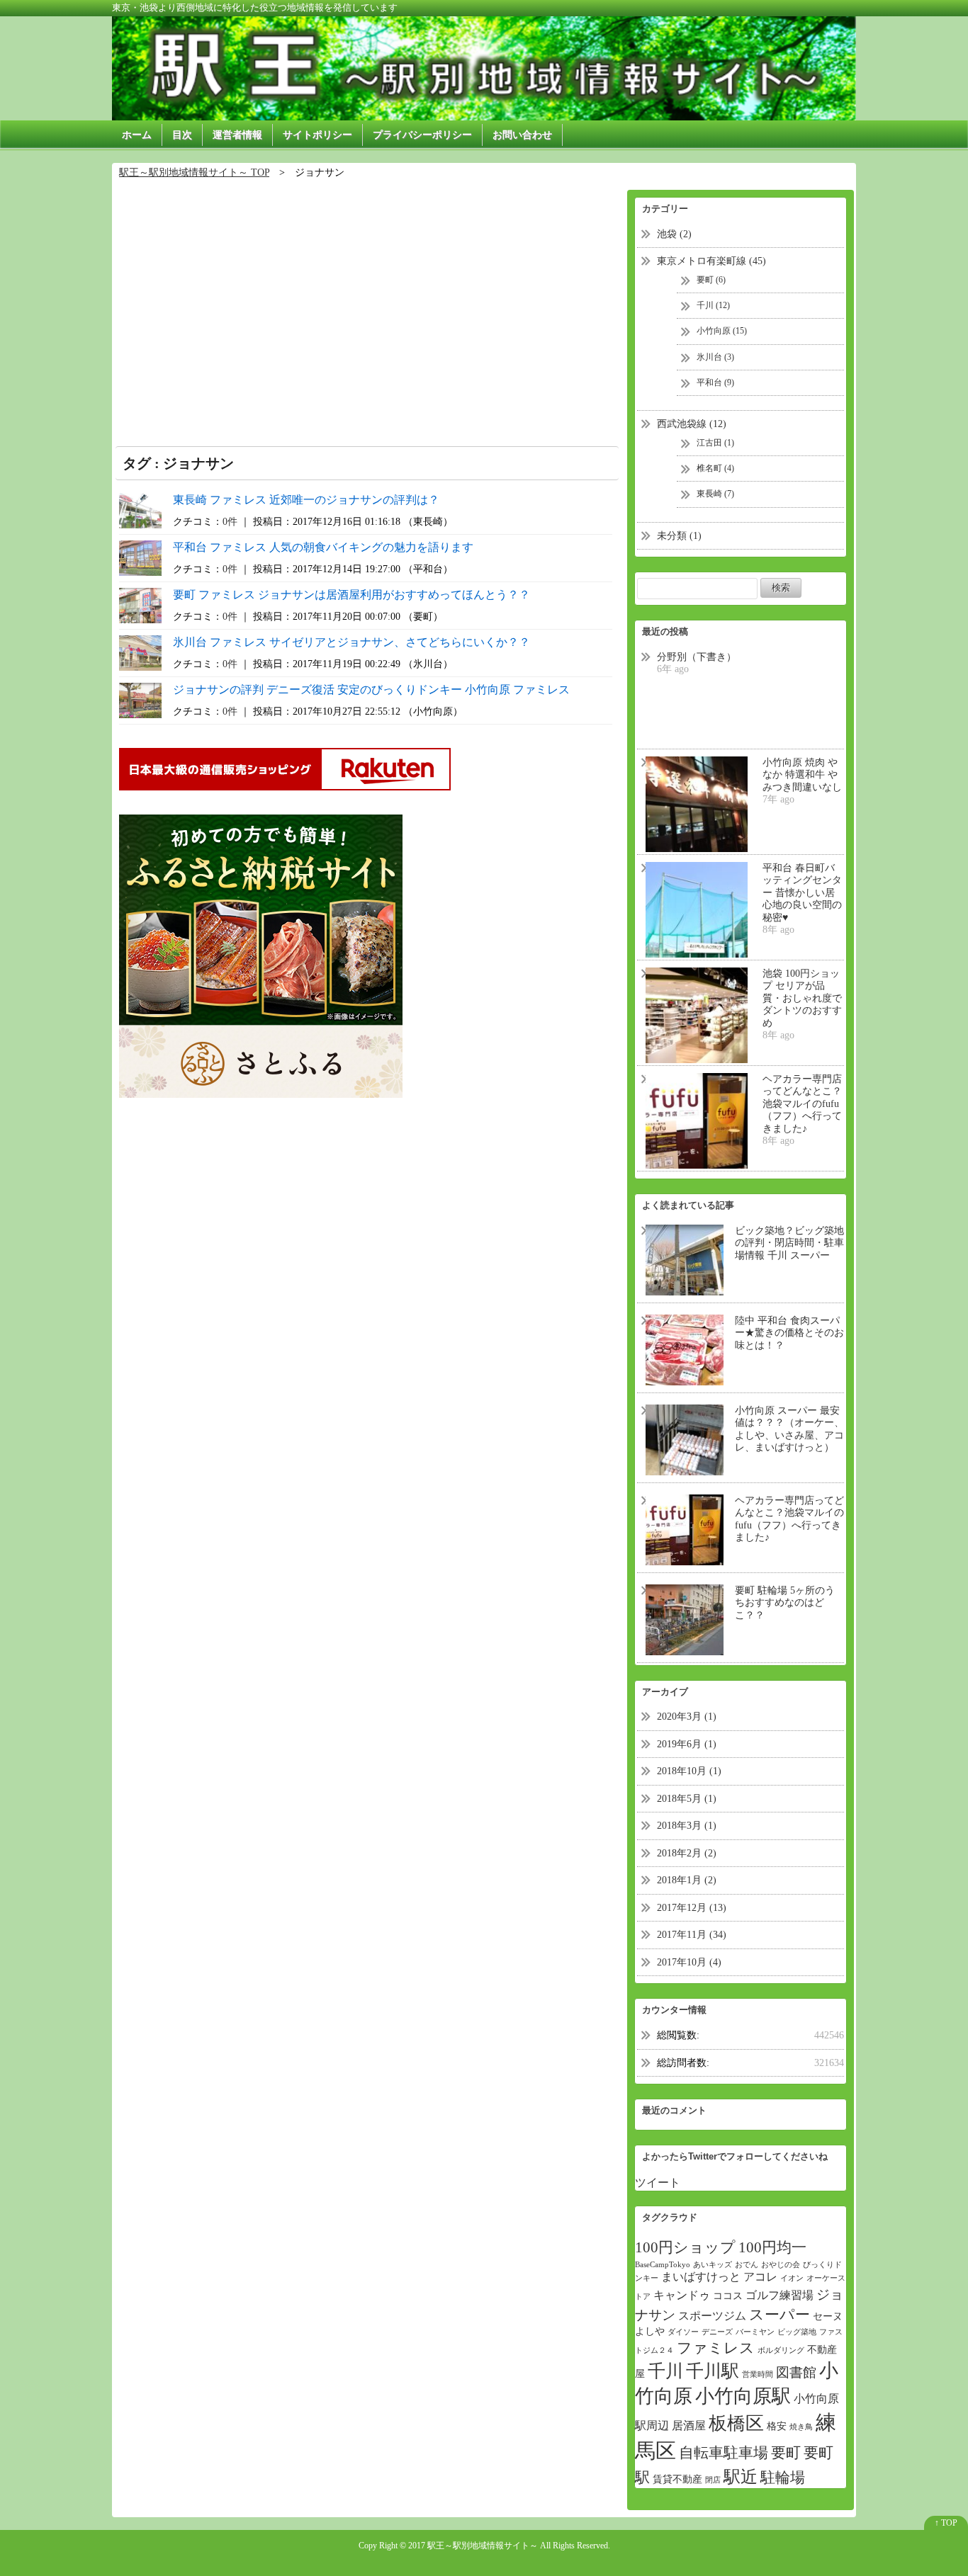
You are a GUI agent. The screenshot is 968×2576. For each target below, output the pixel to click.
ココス (728, 2296)
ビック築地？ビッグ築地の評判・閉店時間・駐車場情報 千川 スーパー (789, 1243)
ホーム (137, 135)
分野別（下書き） (697, 657)
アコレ (760, 2277)
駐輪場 (783, 2478)
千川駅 (713, 2371)
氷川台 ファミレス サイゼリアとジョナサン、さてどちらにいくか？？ (351, 642)
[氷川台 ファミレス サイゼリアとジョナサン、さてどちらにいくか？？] (140, 651)
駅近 (741, 2477)
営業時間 (758, 2374)
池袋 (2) (674, 234)
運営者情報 (237, 135)
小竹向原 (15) (722, 331)
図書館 (796, 2372)
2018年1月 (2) (687, 1880)
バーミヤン (755, 2332)
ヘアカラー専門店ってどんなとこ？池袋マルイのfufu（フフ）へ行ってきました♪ (802, 1104)
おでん (747, 2265)
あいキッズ (713, 2265)
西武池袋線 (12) (692, 424)
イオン (792, 2278)
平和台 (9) (715, 382)
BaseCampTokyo (663, 2265)
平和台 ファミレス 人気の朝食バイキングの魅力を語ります (323, 547)
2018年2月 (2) (687, 1853)
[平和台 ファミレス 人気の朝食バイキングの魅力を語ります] (140, 556)
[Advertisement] (367, 305)
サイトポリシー (317, 135)
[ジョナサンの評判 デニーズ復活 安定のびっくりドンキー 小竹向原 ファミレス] (140, 699)
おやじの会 (781, 2265)
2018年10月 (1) (689, 1771)
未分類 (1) (679, 536)
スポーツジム (712, 2316)
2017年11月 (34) (692, 1935)
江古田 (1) (715, 443)
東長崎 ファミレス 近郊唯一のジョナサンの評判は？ (306, 500)
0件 (230, 521)
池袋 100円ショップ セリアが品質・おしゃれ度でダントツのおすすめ (802, 998)
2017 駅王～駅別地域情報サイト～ (473, 2546)
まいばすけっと (701, 2277)
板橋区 (736, 2423)
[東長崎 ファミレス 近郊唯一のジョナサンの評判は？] (140, 509)
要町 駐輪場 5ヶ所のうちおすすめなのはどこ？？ (785, 1603)
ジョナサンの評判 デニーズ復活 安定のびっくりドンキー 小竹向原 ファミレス (371, 690)
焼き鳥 (801, 2427)
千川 (665, 2371)
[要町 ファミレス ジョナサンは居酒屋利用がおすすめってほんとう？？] (140, 604)
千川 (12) (713, 305)
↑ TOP (946, 2523)
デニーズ (717, 2332)
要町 (786, 2453)
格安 (777, 2426)
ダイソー (683, 2332)
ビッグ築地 (797, 2332)
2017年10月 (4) (689, 1962)
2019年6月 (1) (687, 1744)
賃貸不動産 (677, 2479)
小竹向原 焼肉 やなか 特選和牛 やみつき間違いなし (802, 775)
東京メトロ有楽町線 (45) (711, 261)
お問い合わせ (522, 135)
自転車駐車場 (724, 2453)
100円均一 (772, 2247)
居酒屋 (689, 2425)
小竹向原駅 (743, 2396)
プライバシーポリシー (422, 135)
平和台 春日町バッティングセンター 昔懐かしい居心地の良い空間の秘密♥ (802, 893)
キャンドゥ (682, 2295)
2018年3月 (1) (687, 1826)
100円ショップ (685, 2247)
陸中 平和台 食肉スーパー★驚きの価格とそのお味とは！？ (789, 1333)
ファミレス (716, 2348)
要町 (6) (711, 280)
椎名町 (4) (715, 468)
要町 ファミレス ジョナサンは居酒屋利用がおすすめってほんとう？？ (351, 595)
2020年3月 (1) (687, 1717)
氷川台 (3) (715, 357)
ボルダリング (781, 2350)
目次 (182, 135)
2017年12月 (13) (692, 1908)
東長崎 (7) (715, 494)
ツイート (658, 2183)
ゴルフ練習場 (780, 2295)
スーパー (780, 2315)
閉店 (713, 2480)
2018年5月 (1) (687, 1799)
